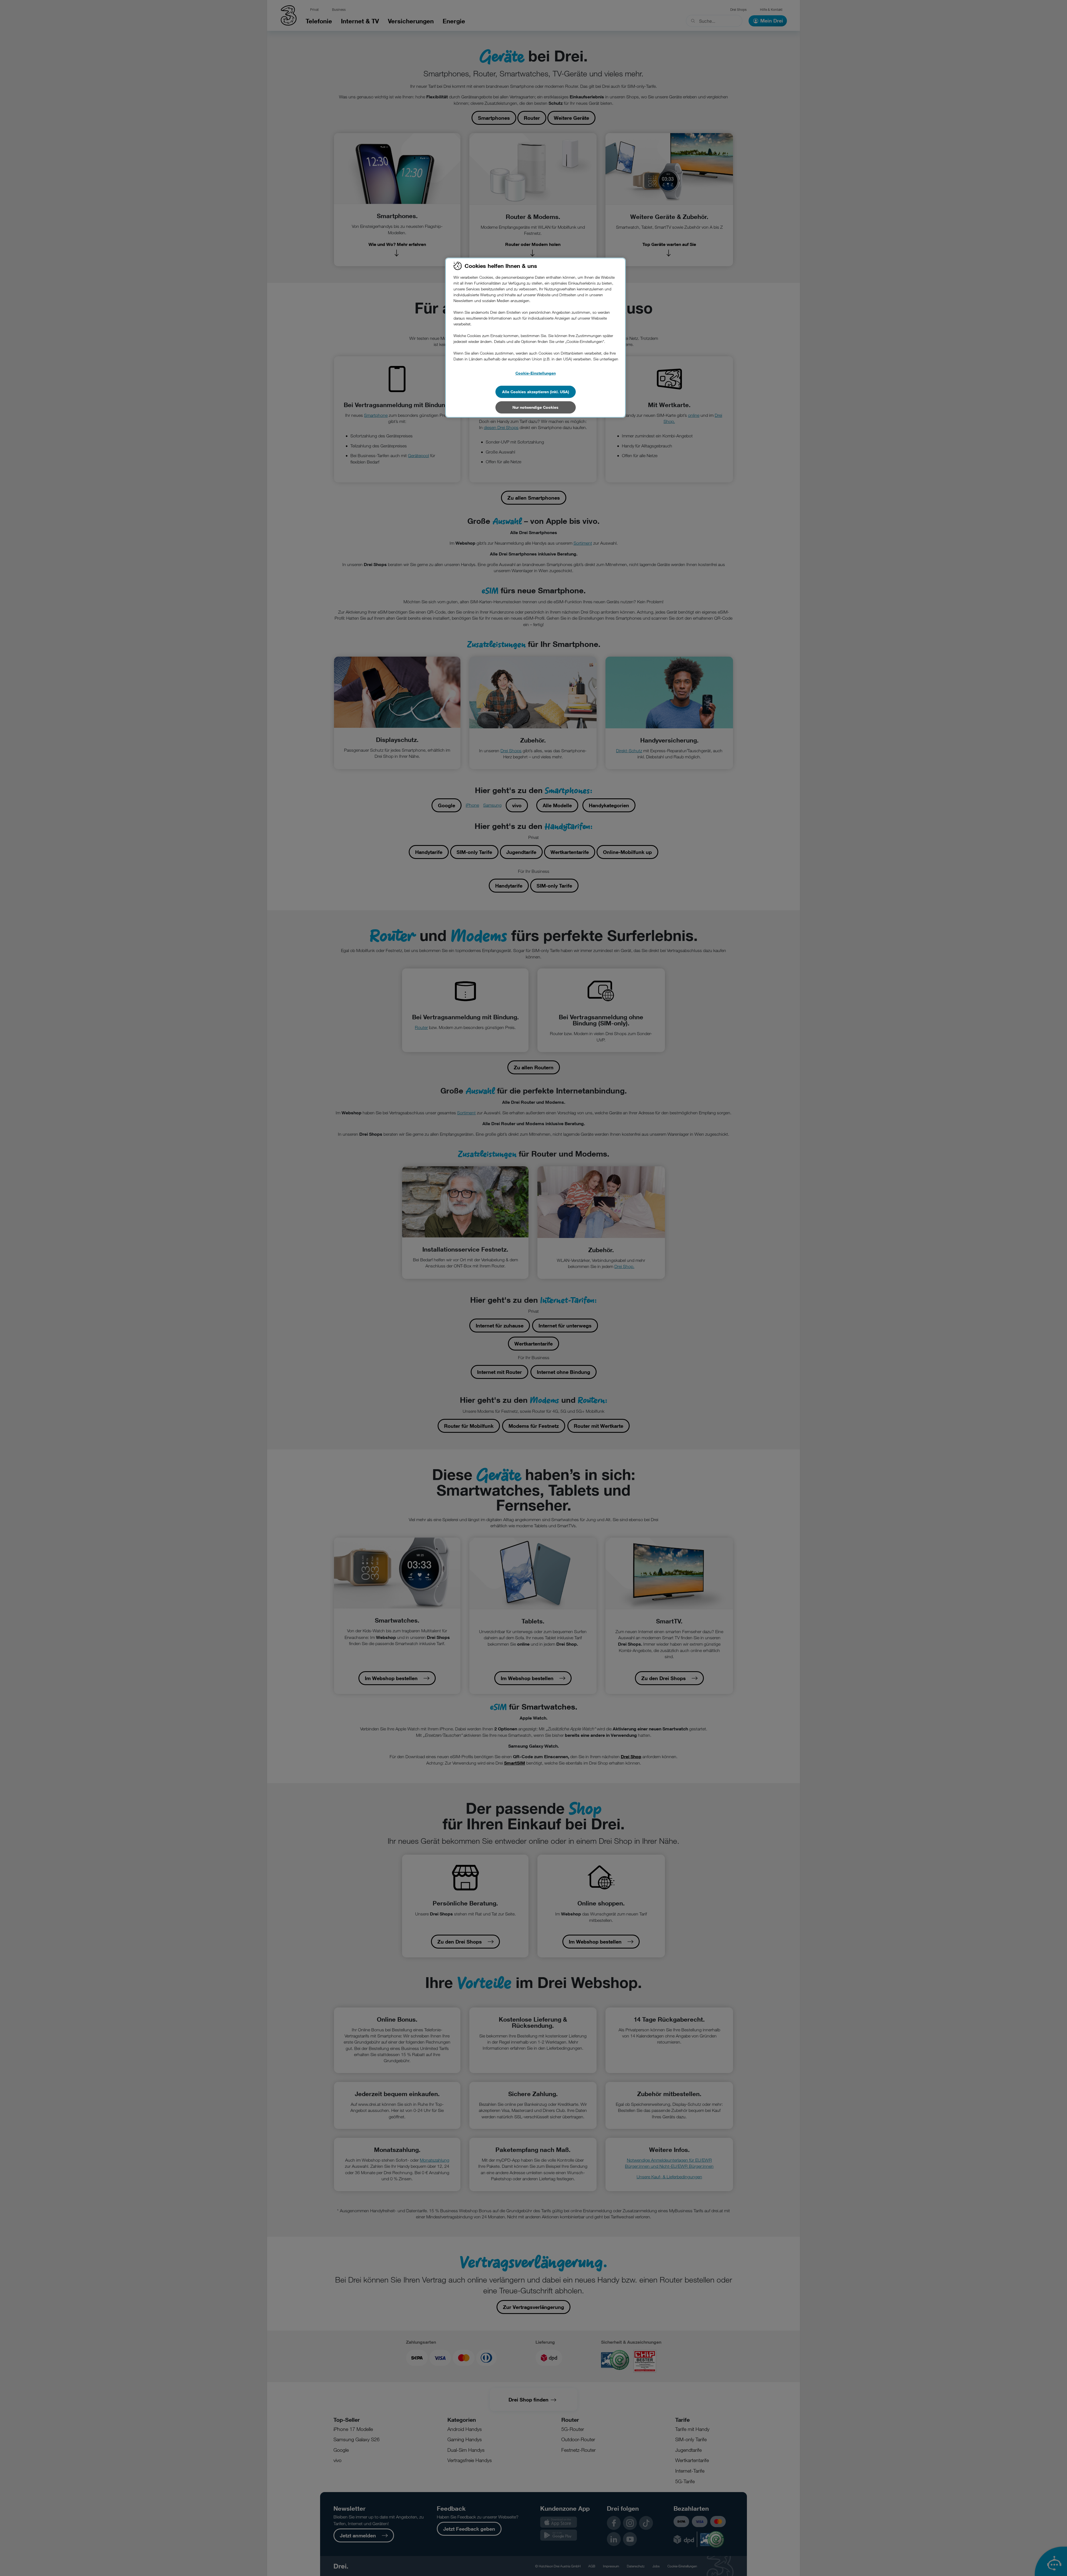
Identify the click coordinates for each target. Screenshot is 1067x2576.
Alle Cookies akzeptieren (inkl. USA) (536, 392)
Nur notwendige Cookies (535, 407)
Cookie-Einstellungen (536, 373)
